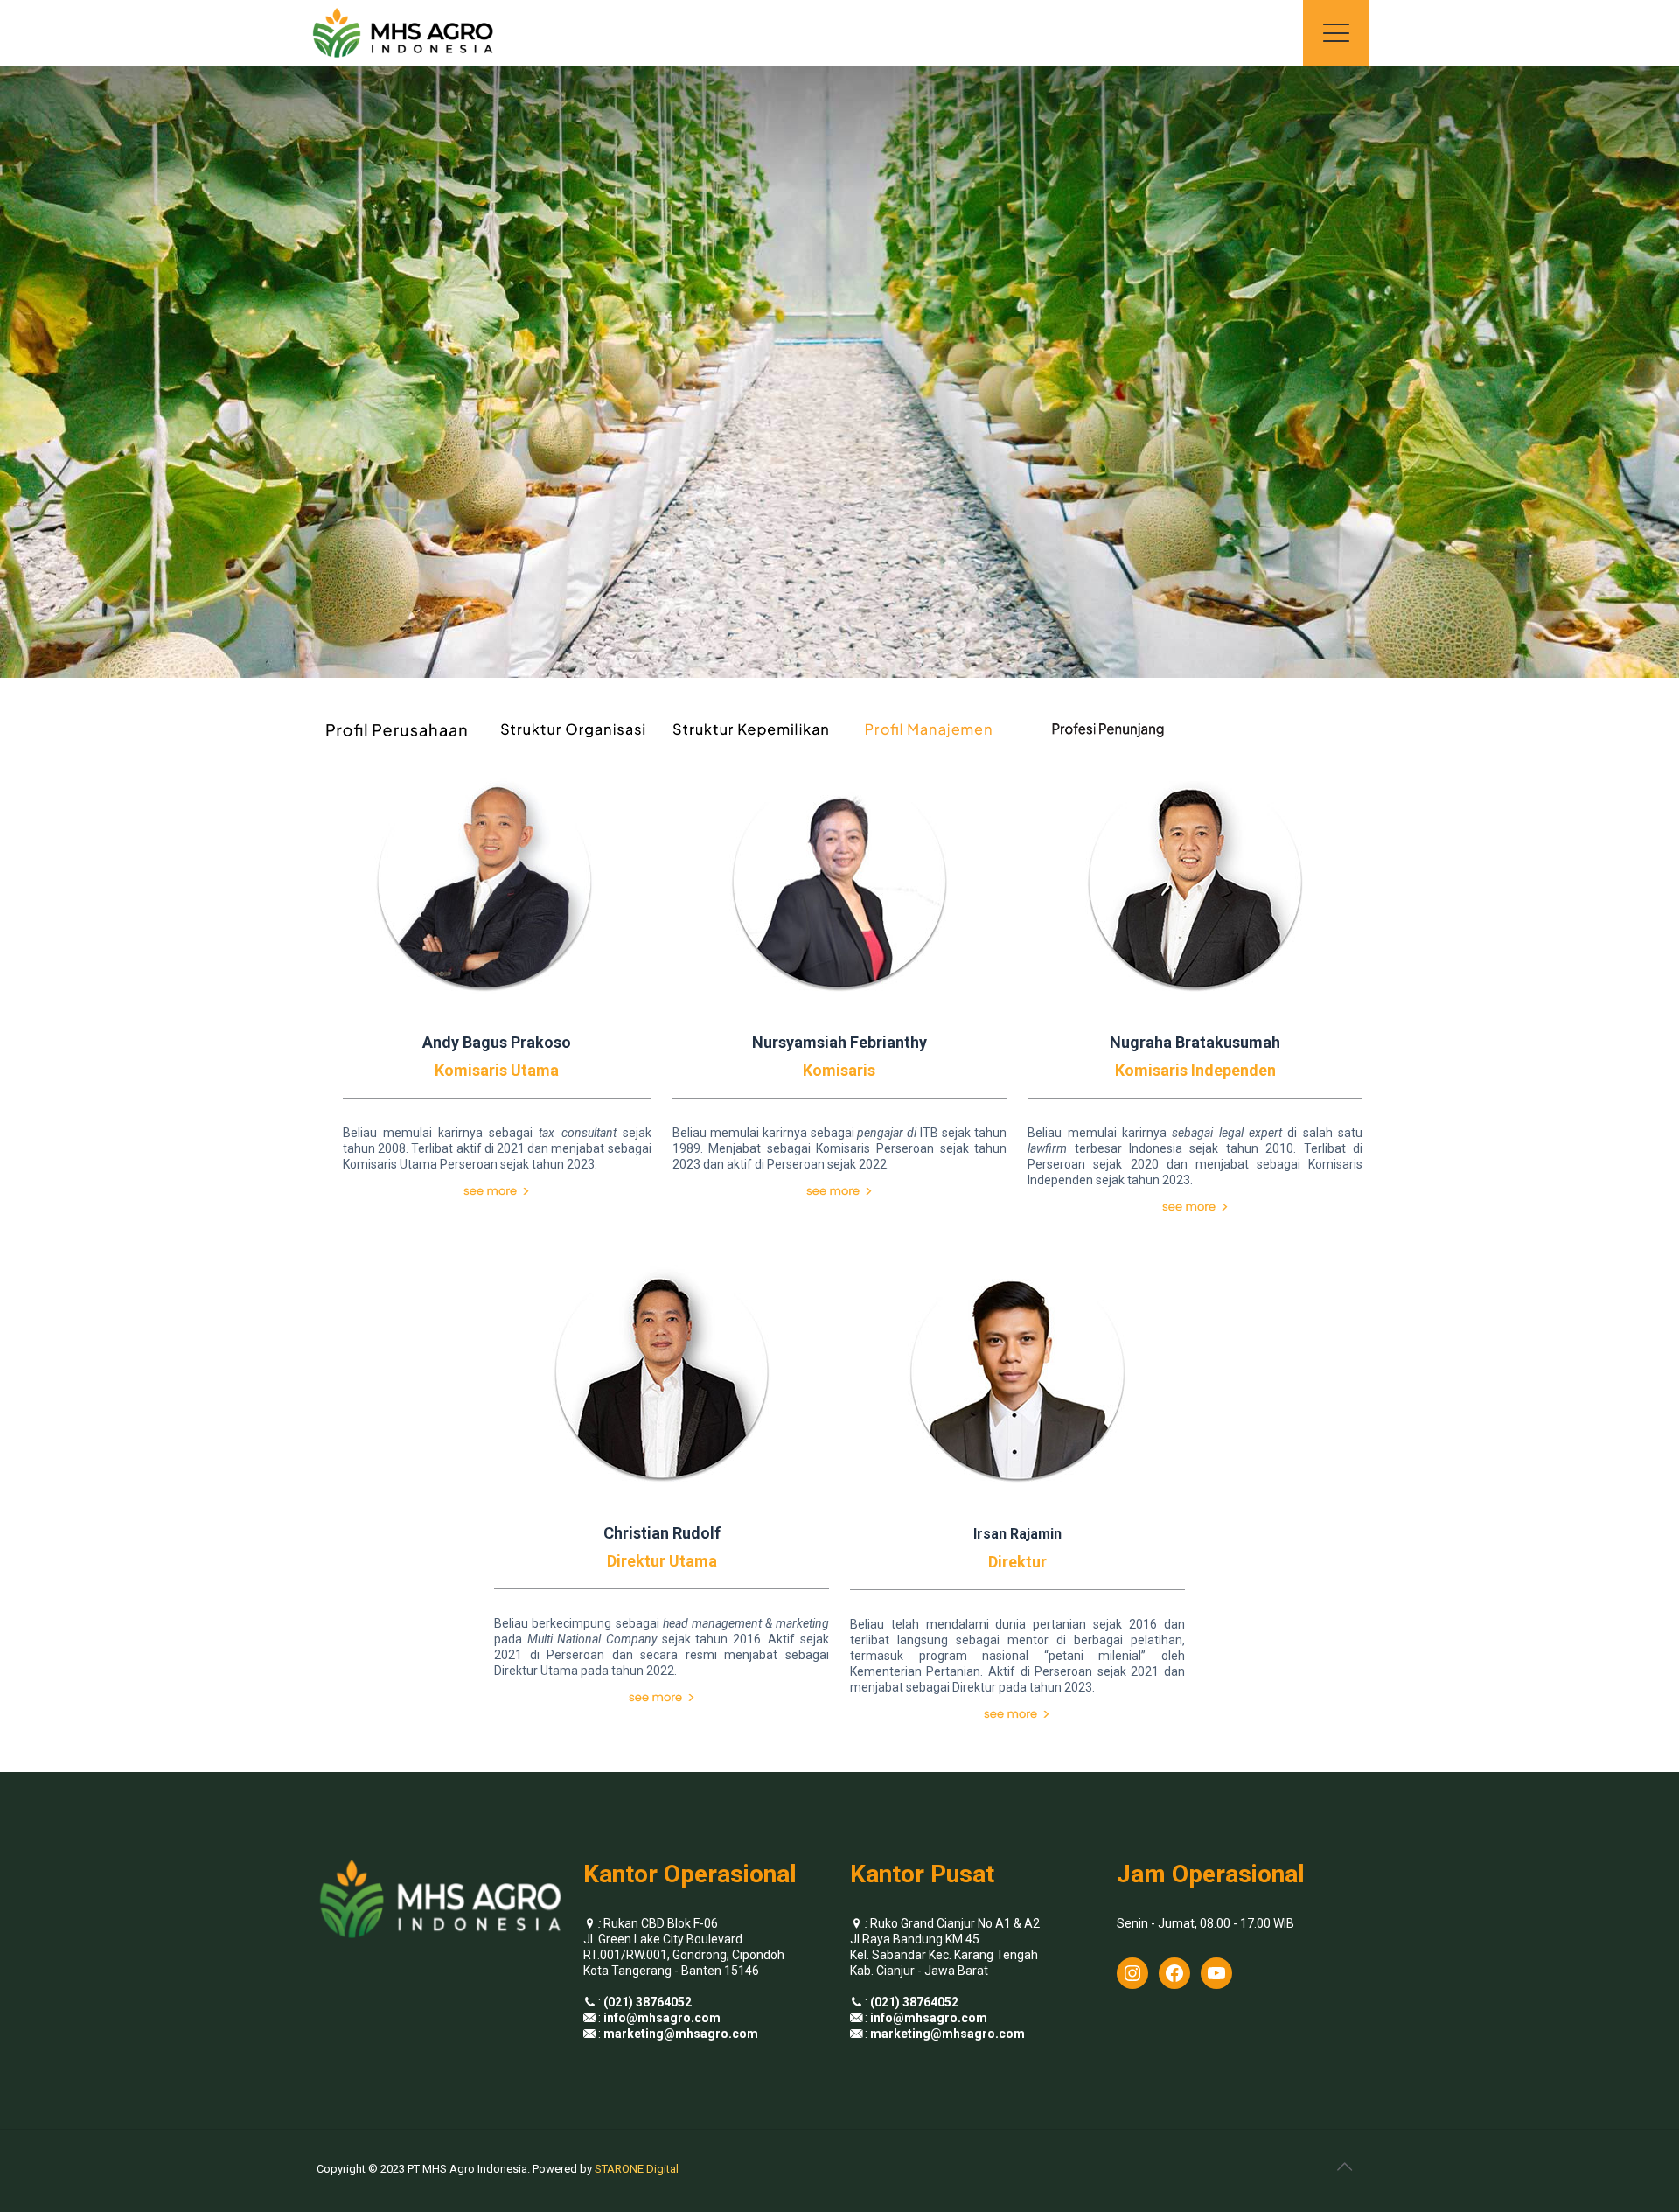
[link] (497, 1191)
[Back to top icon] (1344, 2167)
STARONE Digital (637, 2169)
